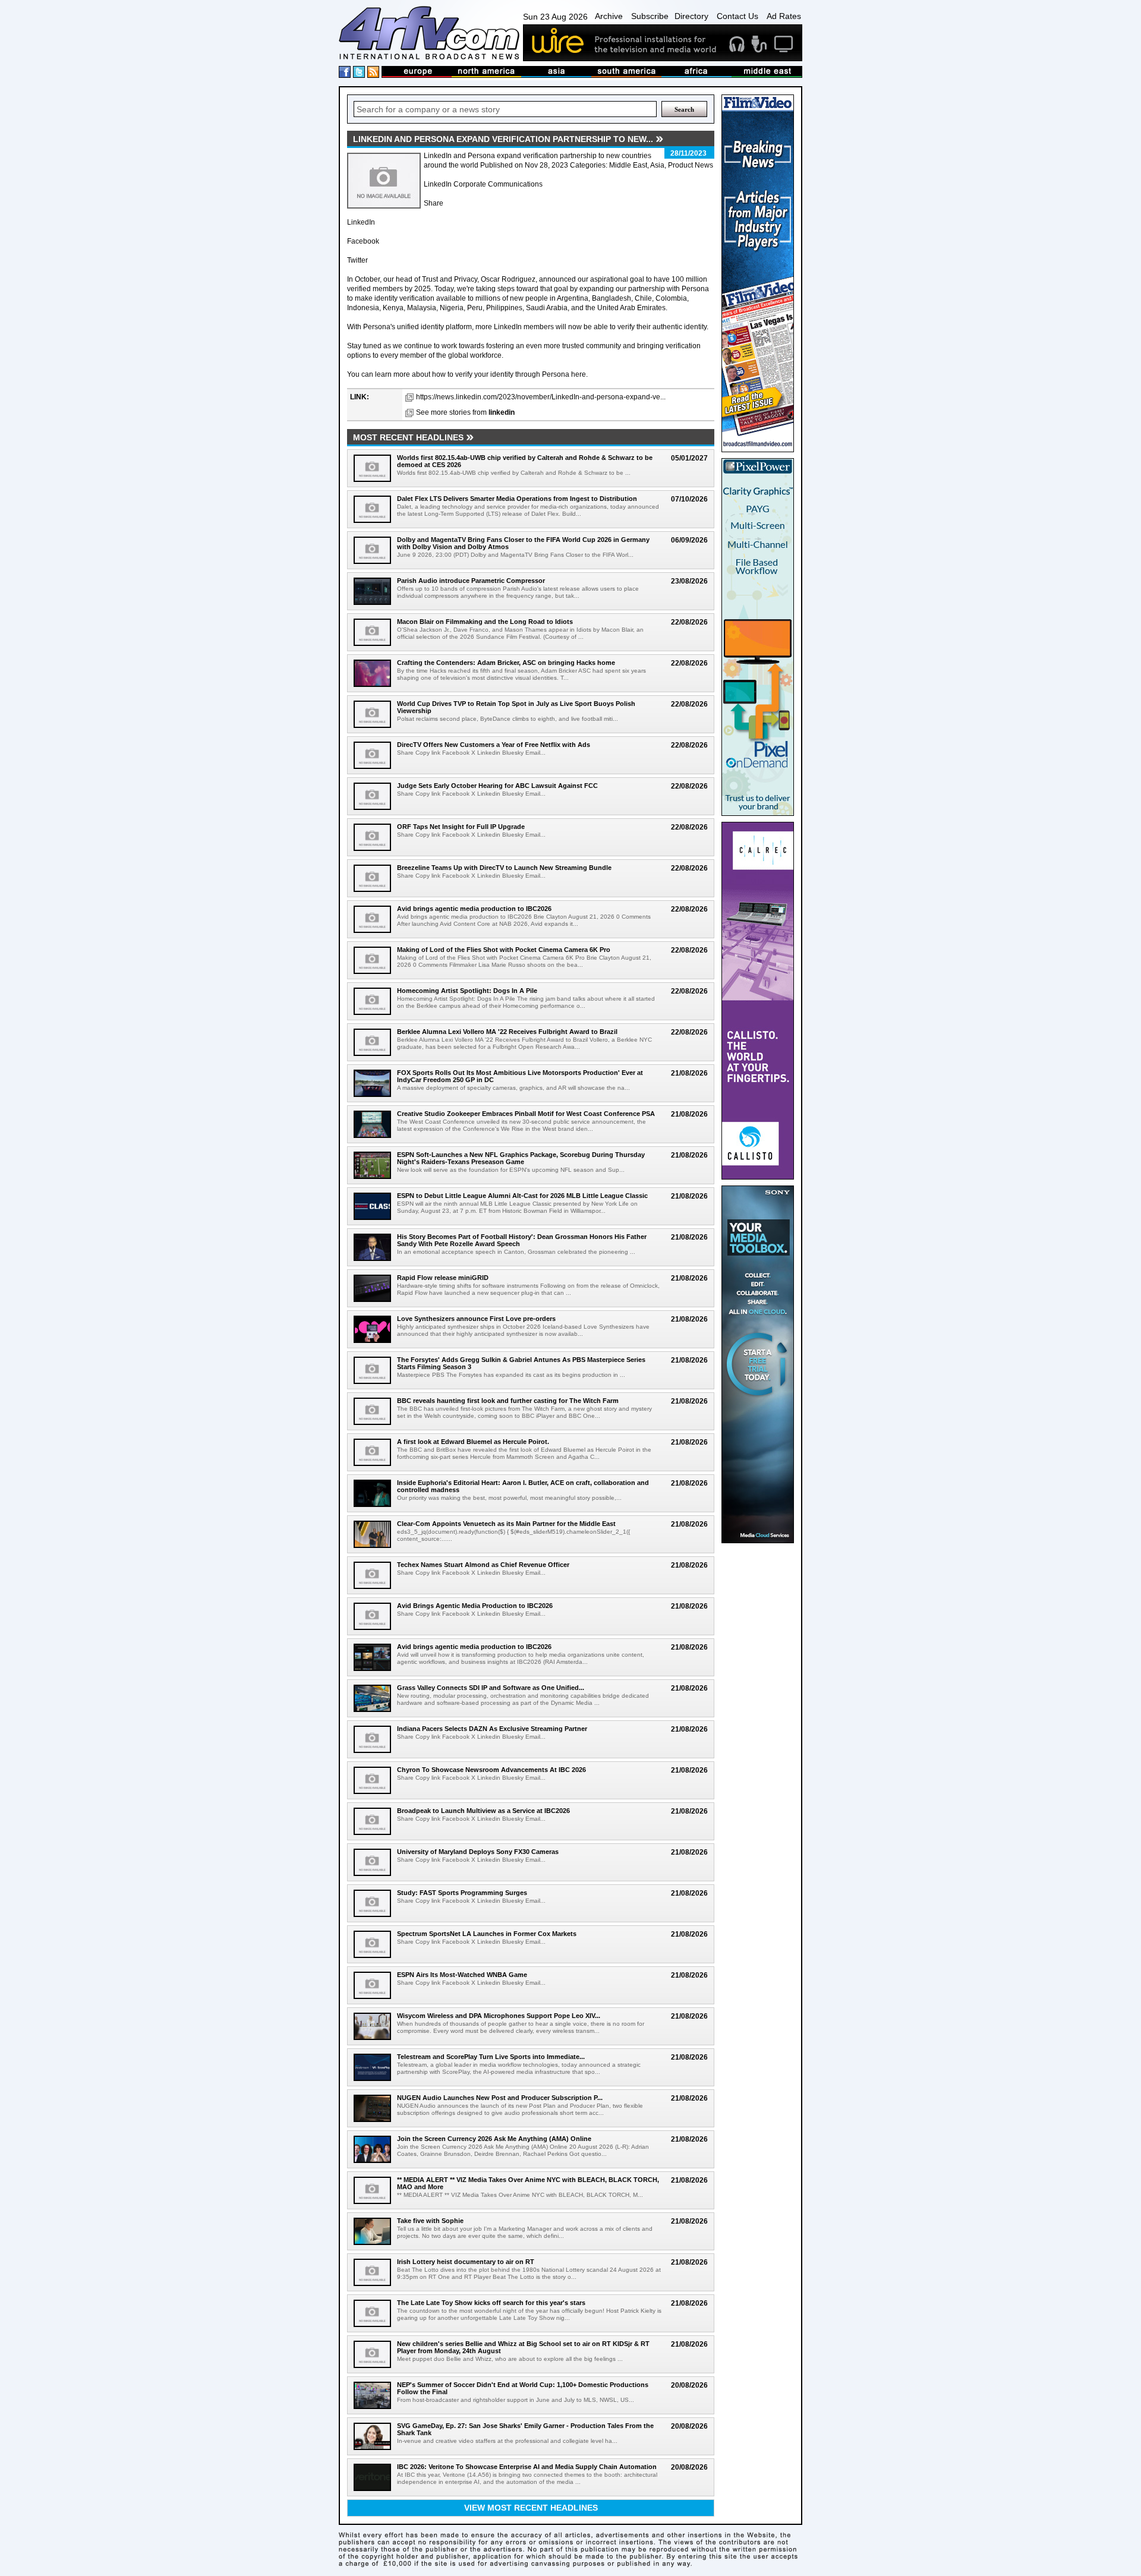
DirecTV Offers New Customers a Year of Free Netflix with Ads (494, 745)
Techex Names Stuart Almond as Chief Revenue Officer (483, 1565)
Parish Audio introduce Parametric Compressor (471, 581)
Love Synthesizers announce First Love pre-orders (476, 1319)
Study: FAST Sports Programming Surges (462, 1893)
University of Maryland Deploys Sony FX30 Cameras (478, 1852)
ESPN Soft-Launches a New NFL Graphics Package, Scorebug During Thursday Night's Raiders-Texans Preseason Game (521, 1158)
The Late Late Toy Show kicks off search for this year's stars (491, 2303)
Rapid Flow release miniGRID (443, 1278)
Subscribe (650, 16)
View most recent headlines (531, 2508)
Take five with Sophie (430, 2221)
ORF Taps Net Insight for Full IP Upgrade (461, 827)
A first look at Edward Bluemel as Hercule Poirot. (473, 1442)
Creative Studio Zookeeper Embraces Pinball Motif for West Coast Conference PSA (526, 1114)
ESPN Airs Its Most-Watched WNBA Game (462, 1975)
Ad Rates (784, 16)
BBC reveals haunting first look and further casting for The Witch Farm (508, 1401)
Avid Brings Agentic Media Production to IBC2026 (475, 1606)
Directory (691, 16)
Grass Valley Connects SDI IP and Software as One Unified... (491, 1688)
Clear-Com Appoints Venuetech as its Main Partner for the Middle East (506, 1524)
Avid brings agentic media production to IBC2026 (474, 909)
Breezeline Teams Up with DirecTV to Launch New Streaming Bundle (504, 868)
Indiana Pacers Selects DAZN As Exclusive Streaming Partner (492, 1729)
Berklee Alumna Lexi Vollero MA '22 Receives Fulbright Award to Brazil (507, 1032)
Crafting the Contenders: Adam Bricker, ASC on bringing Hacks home (506, 663)
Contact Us (737, 16)
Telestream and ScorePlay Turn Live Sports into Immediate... (491, 2057)
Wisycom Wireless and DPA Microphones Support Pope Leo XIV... (499, 2016)
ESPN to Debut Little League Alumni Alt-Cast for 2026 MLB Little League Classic (522, 1196)
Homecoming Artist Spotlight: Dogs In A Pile (467, 991)
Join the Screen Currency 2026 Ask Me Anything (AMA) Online (494, 2139)
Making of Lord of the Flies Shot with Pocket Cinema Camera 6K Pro (504, 950)
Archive (609, 16)
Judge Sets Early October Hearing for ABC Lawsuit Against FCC (497, 786)
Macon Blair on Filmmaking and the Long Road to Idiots (485, 622)
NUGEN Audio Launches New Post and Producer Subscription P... (500, 2098)
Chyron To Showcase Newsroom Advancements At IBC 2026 (491, 1770)
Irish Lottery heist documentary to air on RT (466, 2262)
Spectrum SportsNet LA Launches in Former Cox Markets (487, 1934)
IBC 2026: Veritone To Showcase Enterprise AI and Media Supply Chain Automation (527, 2467)
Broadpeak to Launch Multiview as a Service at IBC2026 (483, 1811)
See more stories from (465, 412)
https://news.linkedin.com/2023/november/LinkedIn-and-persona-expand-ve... (541, 397)
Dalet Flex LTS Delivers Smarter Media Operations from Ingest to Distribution (517, 499)
